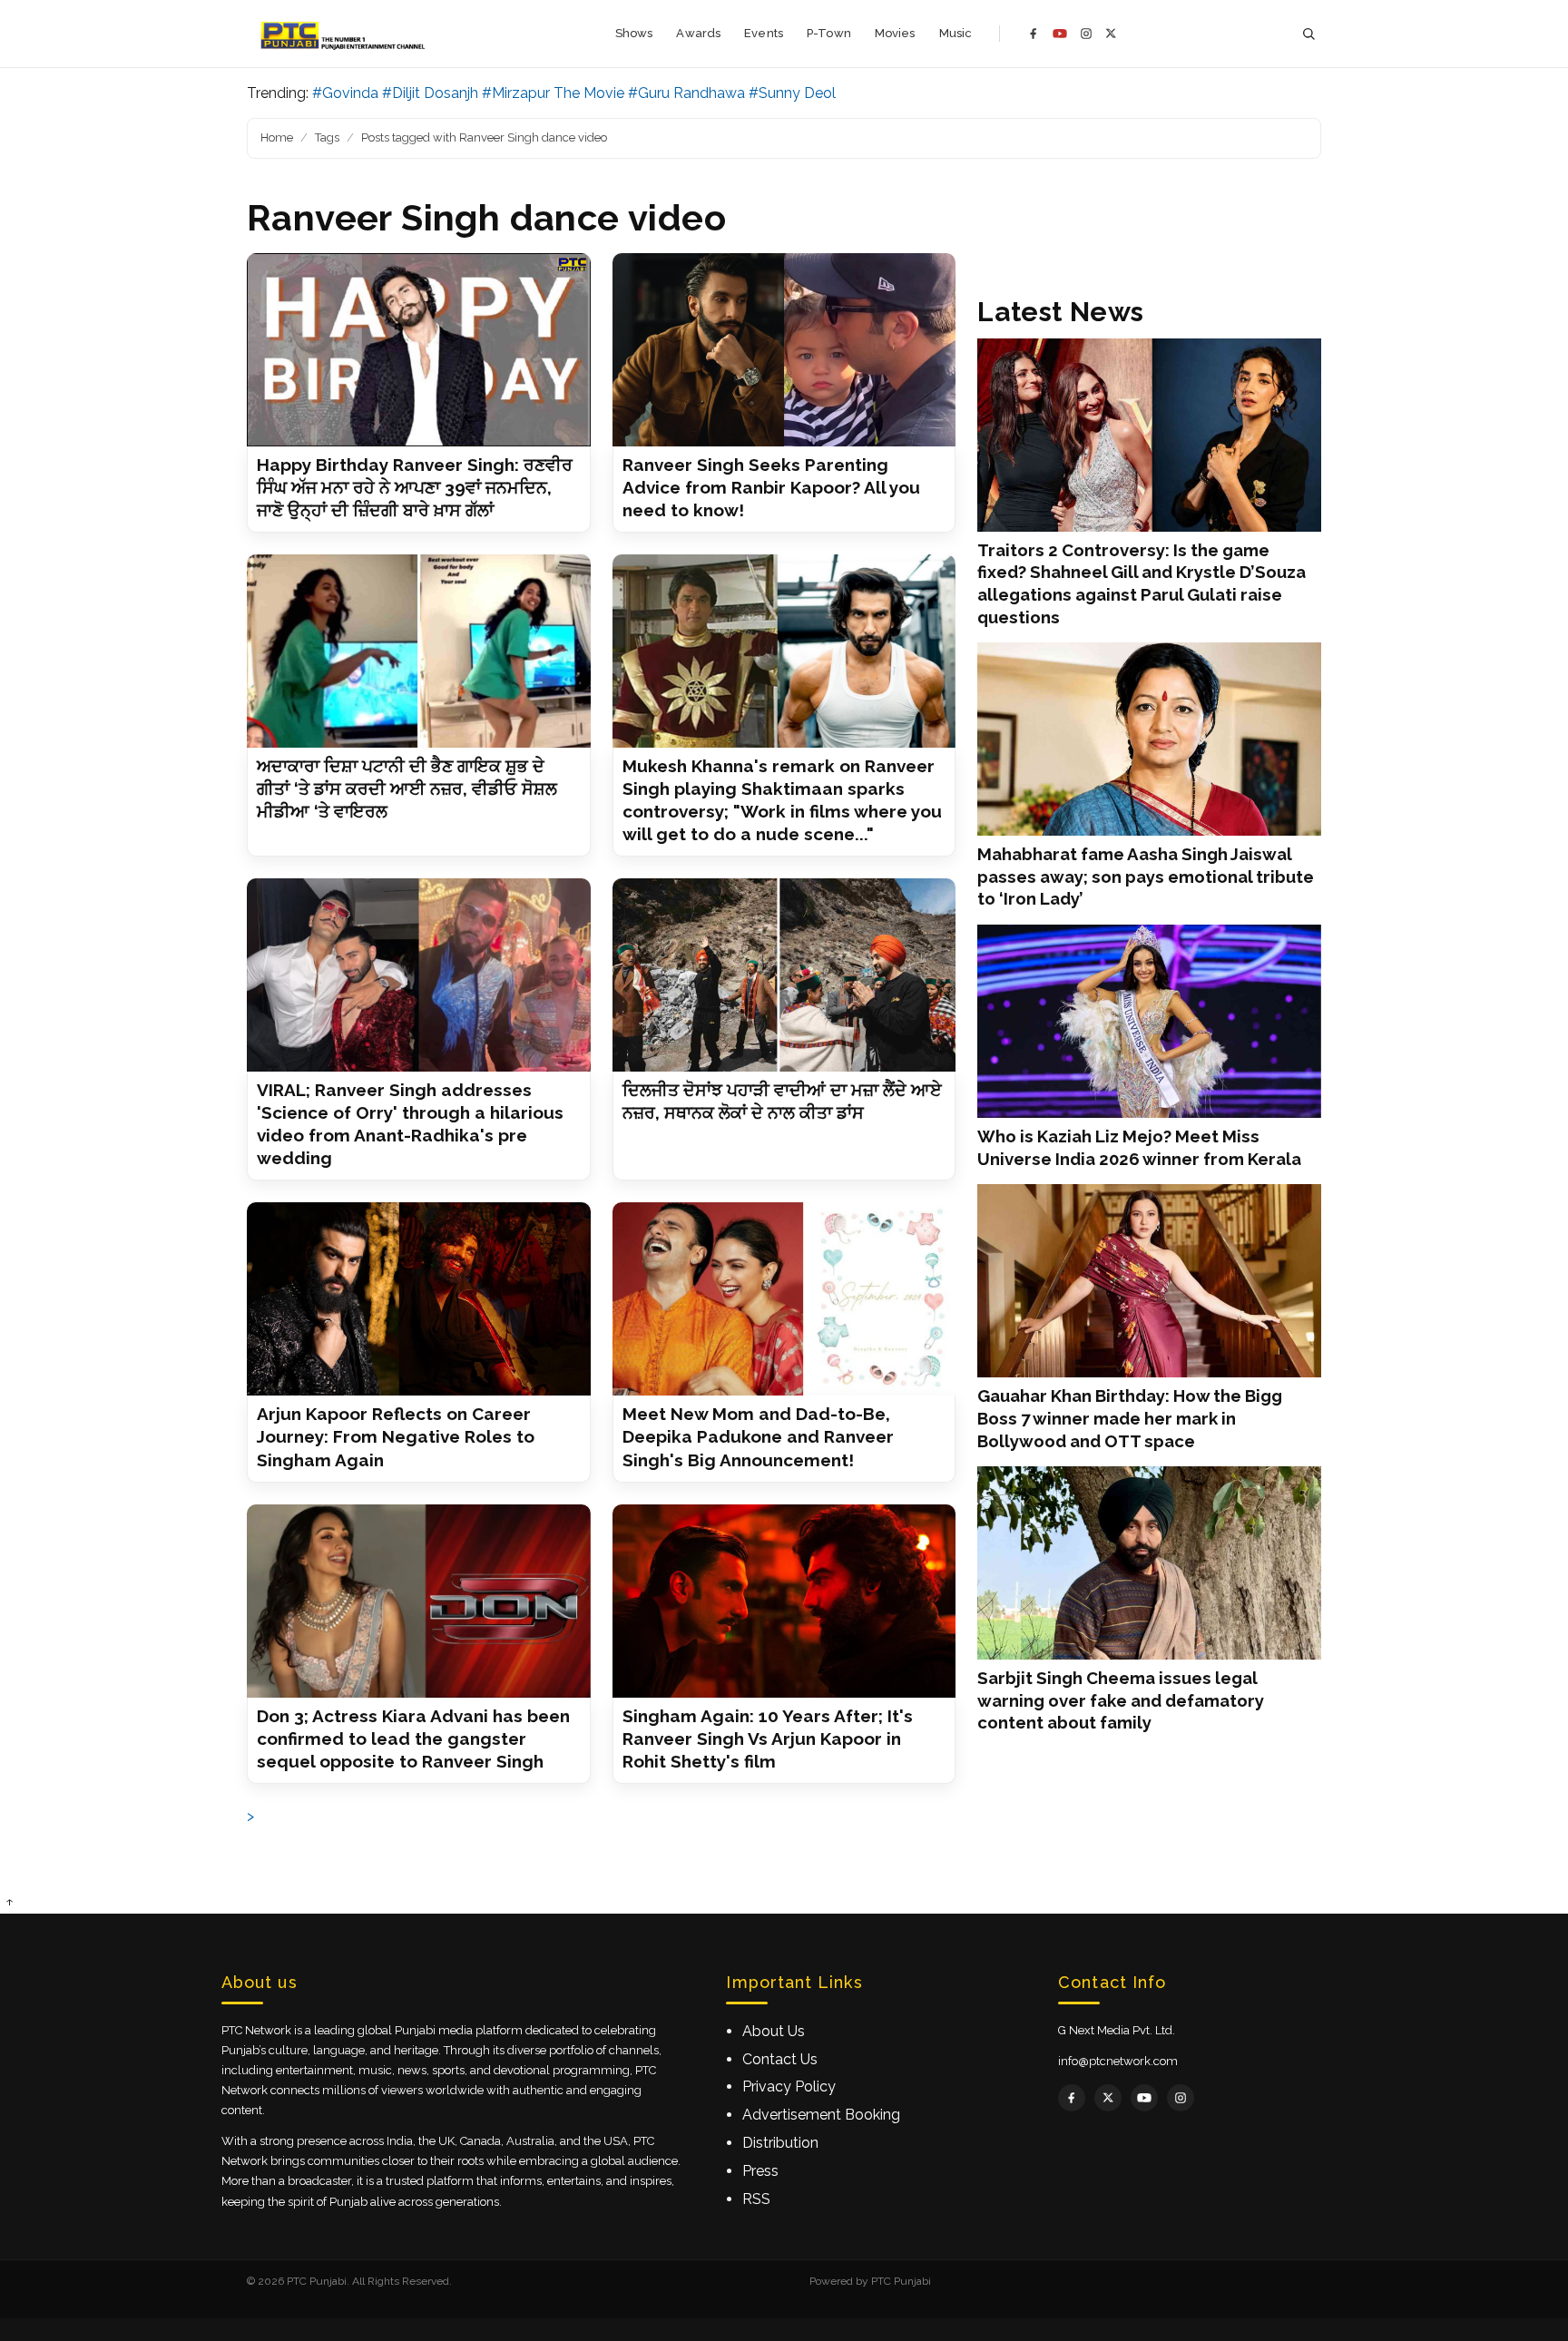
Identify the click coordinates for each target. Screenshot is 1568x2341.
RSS (756, 2199)
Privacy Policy (789, 2086)
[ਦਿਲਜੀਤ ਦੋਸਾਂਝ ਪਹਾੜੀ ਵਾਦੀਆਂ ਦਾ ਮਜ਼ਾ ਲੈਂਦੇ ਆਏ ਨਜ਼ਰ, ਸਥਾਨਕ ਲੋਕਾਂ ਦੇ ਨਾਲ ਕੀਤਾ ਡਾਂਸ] (784, 975)
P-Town (829, 33)
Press (760, 2171)
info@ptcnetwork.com (1118, 2061)
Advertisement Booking (821, 2115)
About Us (774, 2031)
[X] (1111, 33)
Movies (895, 33)
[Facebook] (1034, 34)
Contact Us (780, 2059)
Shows (634, 33)
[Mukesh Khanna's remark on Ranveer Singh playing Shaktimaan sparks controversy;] (784, 651)
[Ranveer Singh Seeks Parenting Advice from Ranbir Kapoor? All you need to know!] (784, 350)
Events (764, 33)
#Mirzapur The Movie (553, 93)
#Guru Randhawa (686, 93)
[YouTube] (1060, 34)
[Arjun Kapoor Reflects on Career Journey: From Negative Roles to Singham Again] (419, 1299)
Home (277, 137)
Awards (698, 33)
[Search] (1308, 34)
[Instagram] (1086, 34)
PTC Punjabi (901, 2281)
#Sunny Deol (792, 93)
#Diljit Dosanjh (430, 93)
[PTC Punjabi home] (344, 34)
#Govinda (345, 93)
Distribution (780, 2143)
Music (956, 33)
